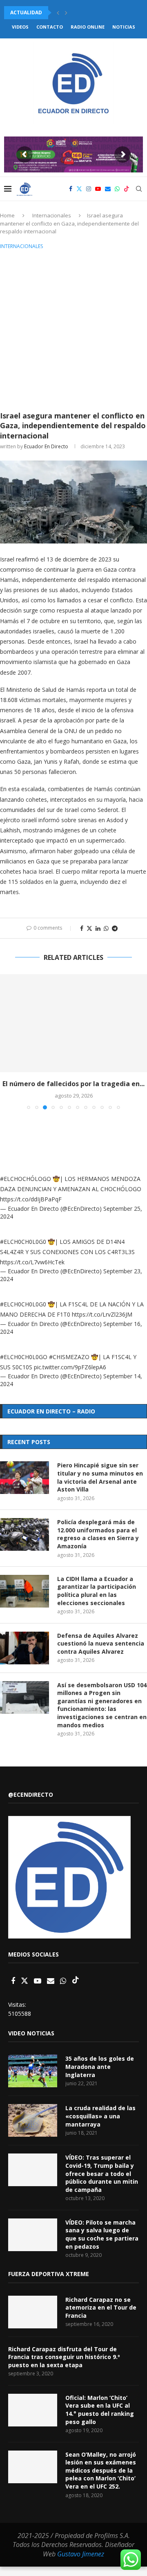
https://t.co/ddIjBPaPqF (31, 1199)
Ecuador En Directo (46, 446)
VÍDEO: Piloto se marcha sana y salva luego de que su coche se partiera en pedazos (102, 2234)
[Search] (139, 189)
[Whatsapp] (117, 189)
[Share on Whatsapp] (106, 928)
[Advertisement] (73, 329)
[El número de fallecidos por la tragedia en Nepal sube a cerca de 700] (73, 1023)
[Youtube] (98, 189)
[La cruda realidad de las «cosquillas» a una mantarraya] (33, 2120)
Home (7, 215)
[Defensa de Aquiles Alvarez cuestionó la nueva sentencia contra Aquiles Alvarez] (24, 1648)
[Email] (108, 189)
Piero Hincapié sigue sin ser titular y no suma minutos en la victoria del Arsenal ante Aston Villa (100, 1477)
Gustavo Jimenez (81, 2554)
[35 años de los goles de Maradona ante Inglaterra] (33, 2071)
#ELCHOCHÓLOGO (26, 1179)
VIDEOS (20, 27)
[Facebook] (71, 189)
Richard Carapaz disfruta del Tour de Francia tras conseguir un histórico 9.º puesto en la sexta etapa (64, 2357)
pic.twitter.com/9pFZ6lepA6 (70, 1367)
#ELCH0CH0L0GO (24, 1357)
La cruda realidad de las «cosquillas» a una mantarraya (100, 2116)
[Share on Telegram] (115, 928)
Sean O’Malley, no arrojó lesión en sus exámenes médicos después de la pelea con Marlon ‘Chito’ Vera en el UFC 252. (101, 2470)
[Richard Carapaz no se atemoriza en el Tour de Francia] (33, 2312)
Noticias (124, 27)
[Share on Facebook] (82, 928)
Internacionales (52, 215)
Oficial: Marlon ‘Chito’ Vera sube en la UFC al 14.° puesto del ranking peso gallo (100, 2410)
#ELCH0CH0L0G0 (23, 1242)
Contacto (50, 27)
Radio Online (88, 27)
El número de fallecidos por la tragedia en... (73, 1084)
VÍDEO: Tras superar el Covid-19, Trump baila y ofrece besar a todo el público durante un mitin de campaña (102, 2173)
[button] (58, 13)
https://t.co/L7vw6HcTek (32, 1262)
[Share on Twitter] (89, 928)
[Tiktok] (127, 189)
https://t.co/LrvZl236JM (102, 1314)
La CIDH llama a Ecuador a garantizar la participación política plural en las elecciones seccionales (97, 1591)
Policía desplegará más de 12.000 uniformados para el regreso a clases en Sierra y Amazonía (98, 1534)
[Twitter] (79, 189)
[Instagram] (89, 189)
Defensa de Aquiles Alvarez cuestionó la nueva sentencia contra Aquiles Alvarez (101, 1644)
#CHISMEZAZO (69, 1357)
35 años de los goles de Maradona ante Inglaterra (100, 2066)
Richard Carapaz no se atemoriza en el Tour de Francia (101, 2308)
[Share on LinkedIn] (98, 928)
